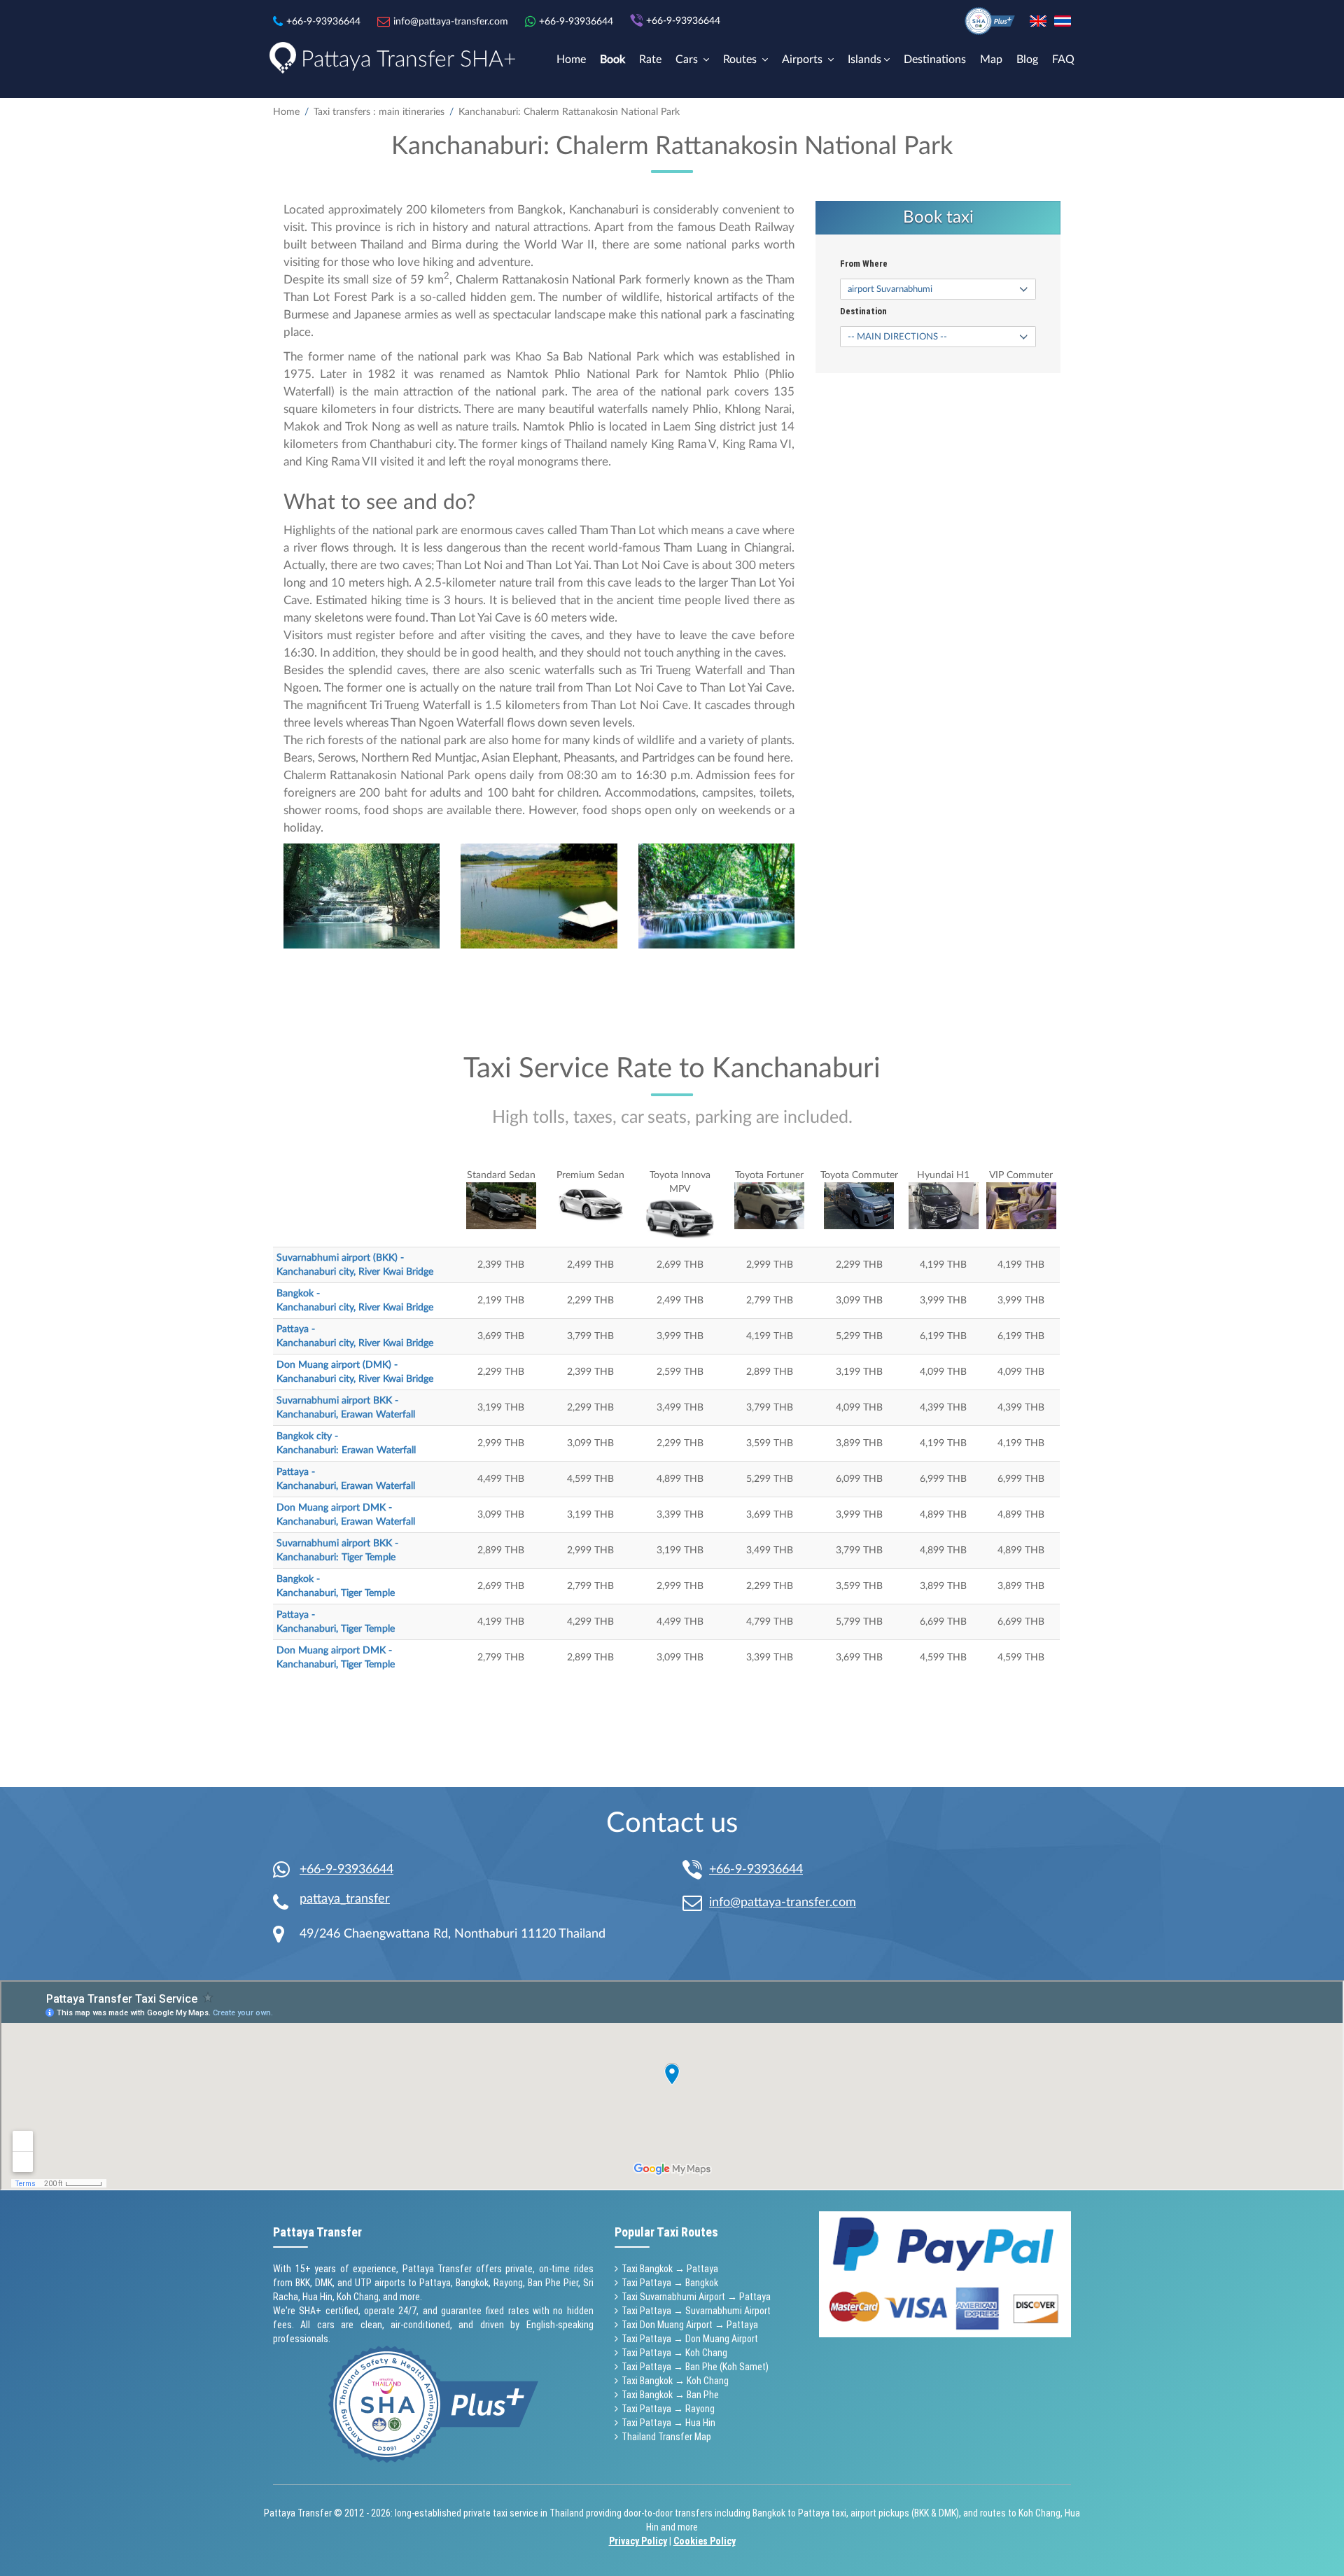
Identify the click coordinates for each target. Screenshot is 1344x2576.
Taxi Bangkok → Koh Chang (675, 2381)
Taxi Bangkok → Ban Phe (670, 2395)
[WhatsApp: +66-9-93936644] (286, 1870)
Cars (688, 59)
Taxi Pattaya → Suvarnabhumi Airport (696, 2311)
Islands (864, 59)
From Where (864, 264)
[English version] (1038, 21)
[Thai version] (1063, 21)
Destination (863, 311)
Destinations (935, 59)
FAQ (1063, 59)
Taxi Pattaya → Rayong (668, 2409)
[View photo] (362, 896)
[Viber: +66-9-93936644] (696, 1871)
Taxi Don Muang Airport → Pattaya (690, 2325)
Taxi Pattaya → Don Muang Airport (690, 2339)
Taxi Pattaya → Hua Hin (668, 2423)
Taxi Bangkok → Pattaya (670, 2269)
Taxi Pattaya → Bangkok (670, 2283)
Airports (804, 59)
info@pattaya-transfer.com (783, 1903)
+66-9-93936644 (346, 1870)
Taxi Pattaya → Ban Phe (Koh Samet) (695, 2367)
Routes (741, 59)
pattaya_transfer (345, 1899)
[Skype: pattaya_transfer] (286, 1903)
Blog (1027, 59)
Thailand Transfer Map (666, 2437)
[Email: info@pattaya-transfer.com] (696, 1903)
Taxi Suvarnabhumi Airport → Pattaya (696, 2297)
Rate (650, 59)
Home (571, 59)
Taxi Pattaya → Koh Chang (674, 2353)
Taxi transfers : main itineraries (379, 112)
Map (991, 59)
